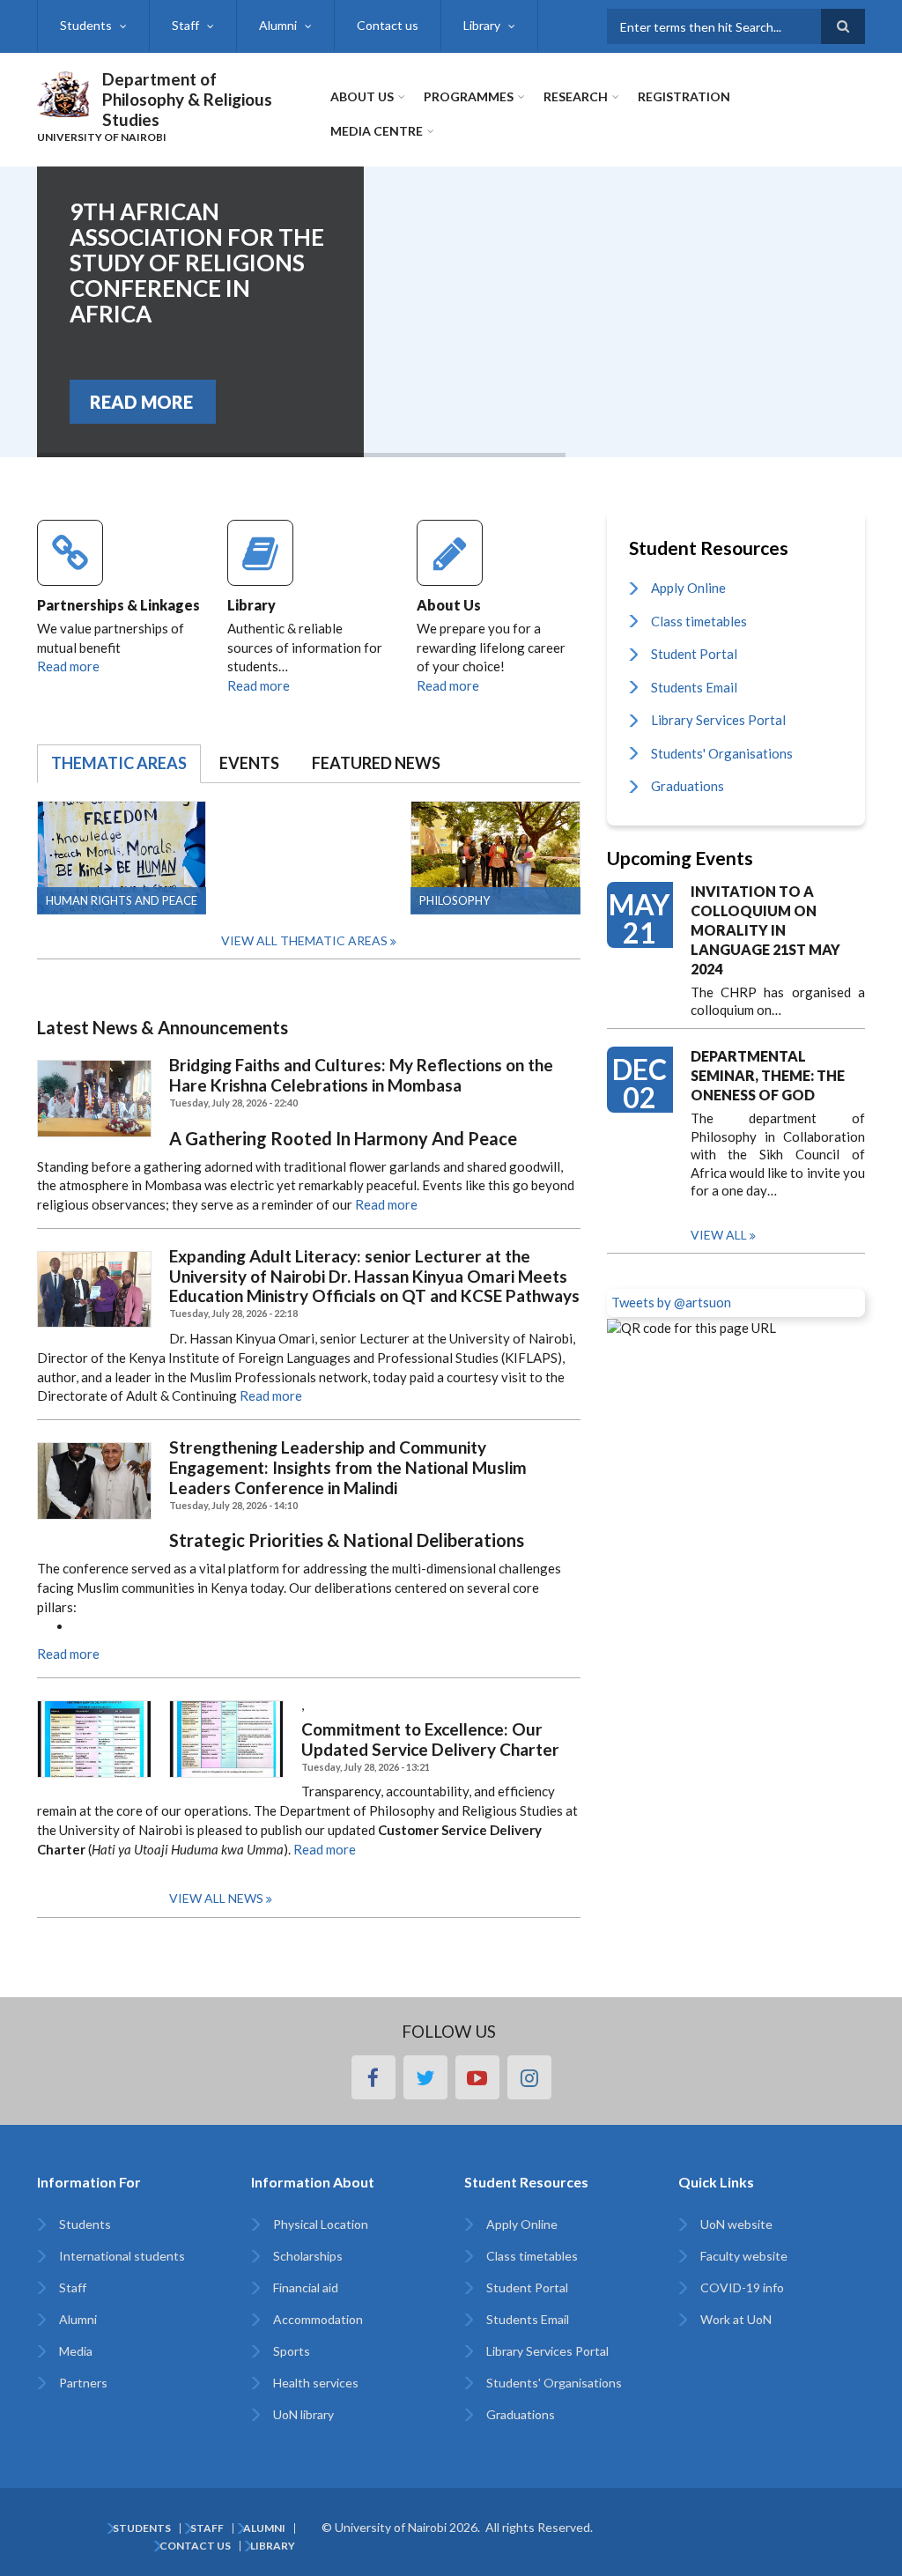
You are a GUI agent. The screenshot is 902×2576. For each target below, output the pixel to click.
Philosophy (455, 900)
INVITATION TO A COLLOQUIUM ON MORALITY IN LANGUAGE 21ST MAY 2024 (765, 930)
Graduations (688, 786)
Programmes (469, 96)
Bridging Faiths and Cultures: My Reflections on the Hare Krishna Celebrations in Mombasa (361, 1075)
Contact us (388, 25)
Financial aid (306, 2287)
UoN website (736, 2224)
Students (86, 25)
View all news (216, 1898)
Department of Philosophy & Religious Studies (187, 99)
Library (482, 25)
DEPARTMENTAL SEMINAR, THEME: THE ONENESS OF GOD (768, 1075)
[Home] (63, 92)
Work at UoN (736, 2319)
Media (76, 2351)
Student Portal (694, 654)
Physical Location (321, 2224)
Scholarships (308, 2256)
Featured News (376, 763)
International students (122, 2256)
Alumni (278, 25)
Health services (316, 2383)
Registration (684, 96)
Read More (141, 402)
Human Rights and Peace (122, 900)
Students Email (694, 687)
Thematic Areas (119, 763)
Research (576, 96)
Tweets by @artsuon (671, 1302)
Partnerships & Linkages (118, 605)
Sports (292, 2351)
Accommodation (318, 2319)
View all (719, 1235)
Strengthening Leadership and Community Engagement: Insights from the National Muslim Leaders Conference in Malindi (348, 1468)
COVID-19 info (742, 2287)
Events (249, 763)
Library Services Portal (718, 720)
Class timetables (699, 621)
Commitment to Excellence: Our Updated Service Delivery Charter (430, 1740)
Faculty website (744, 2256)
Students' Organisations (722, 753)
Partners (83, 2383)
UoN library (303, 2414)
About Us (362, 96)
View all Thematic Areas (304, 940)
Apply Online (688, 588)
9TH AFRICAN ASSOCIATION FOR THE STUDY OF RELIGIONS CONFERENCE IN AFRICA (197, 263)
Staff (185, 25)
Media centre (377, 131)
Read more (68, 666)
